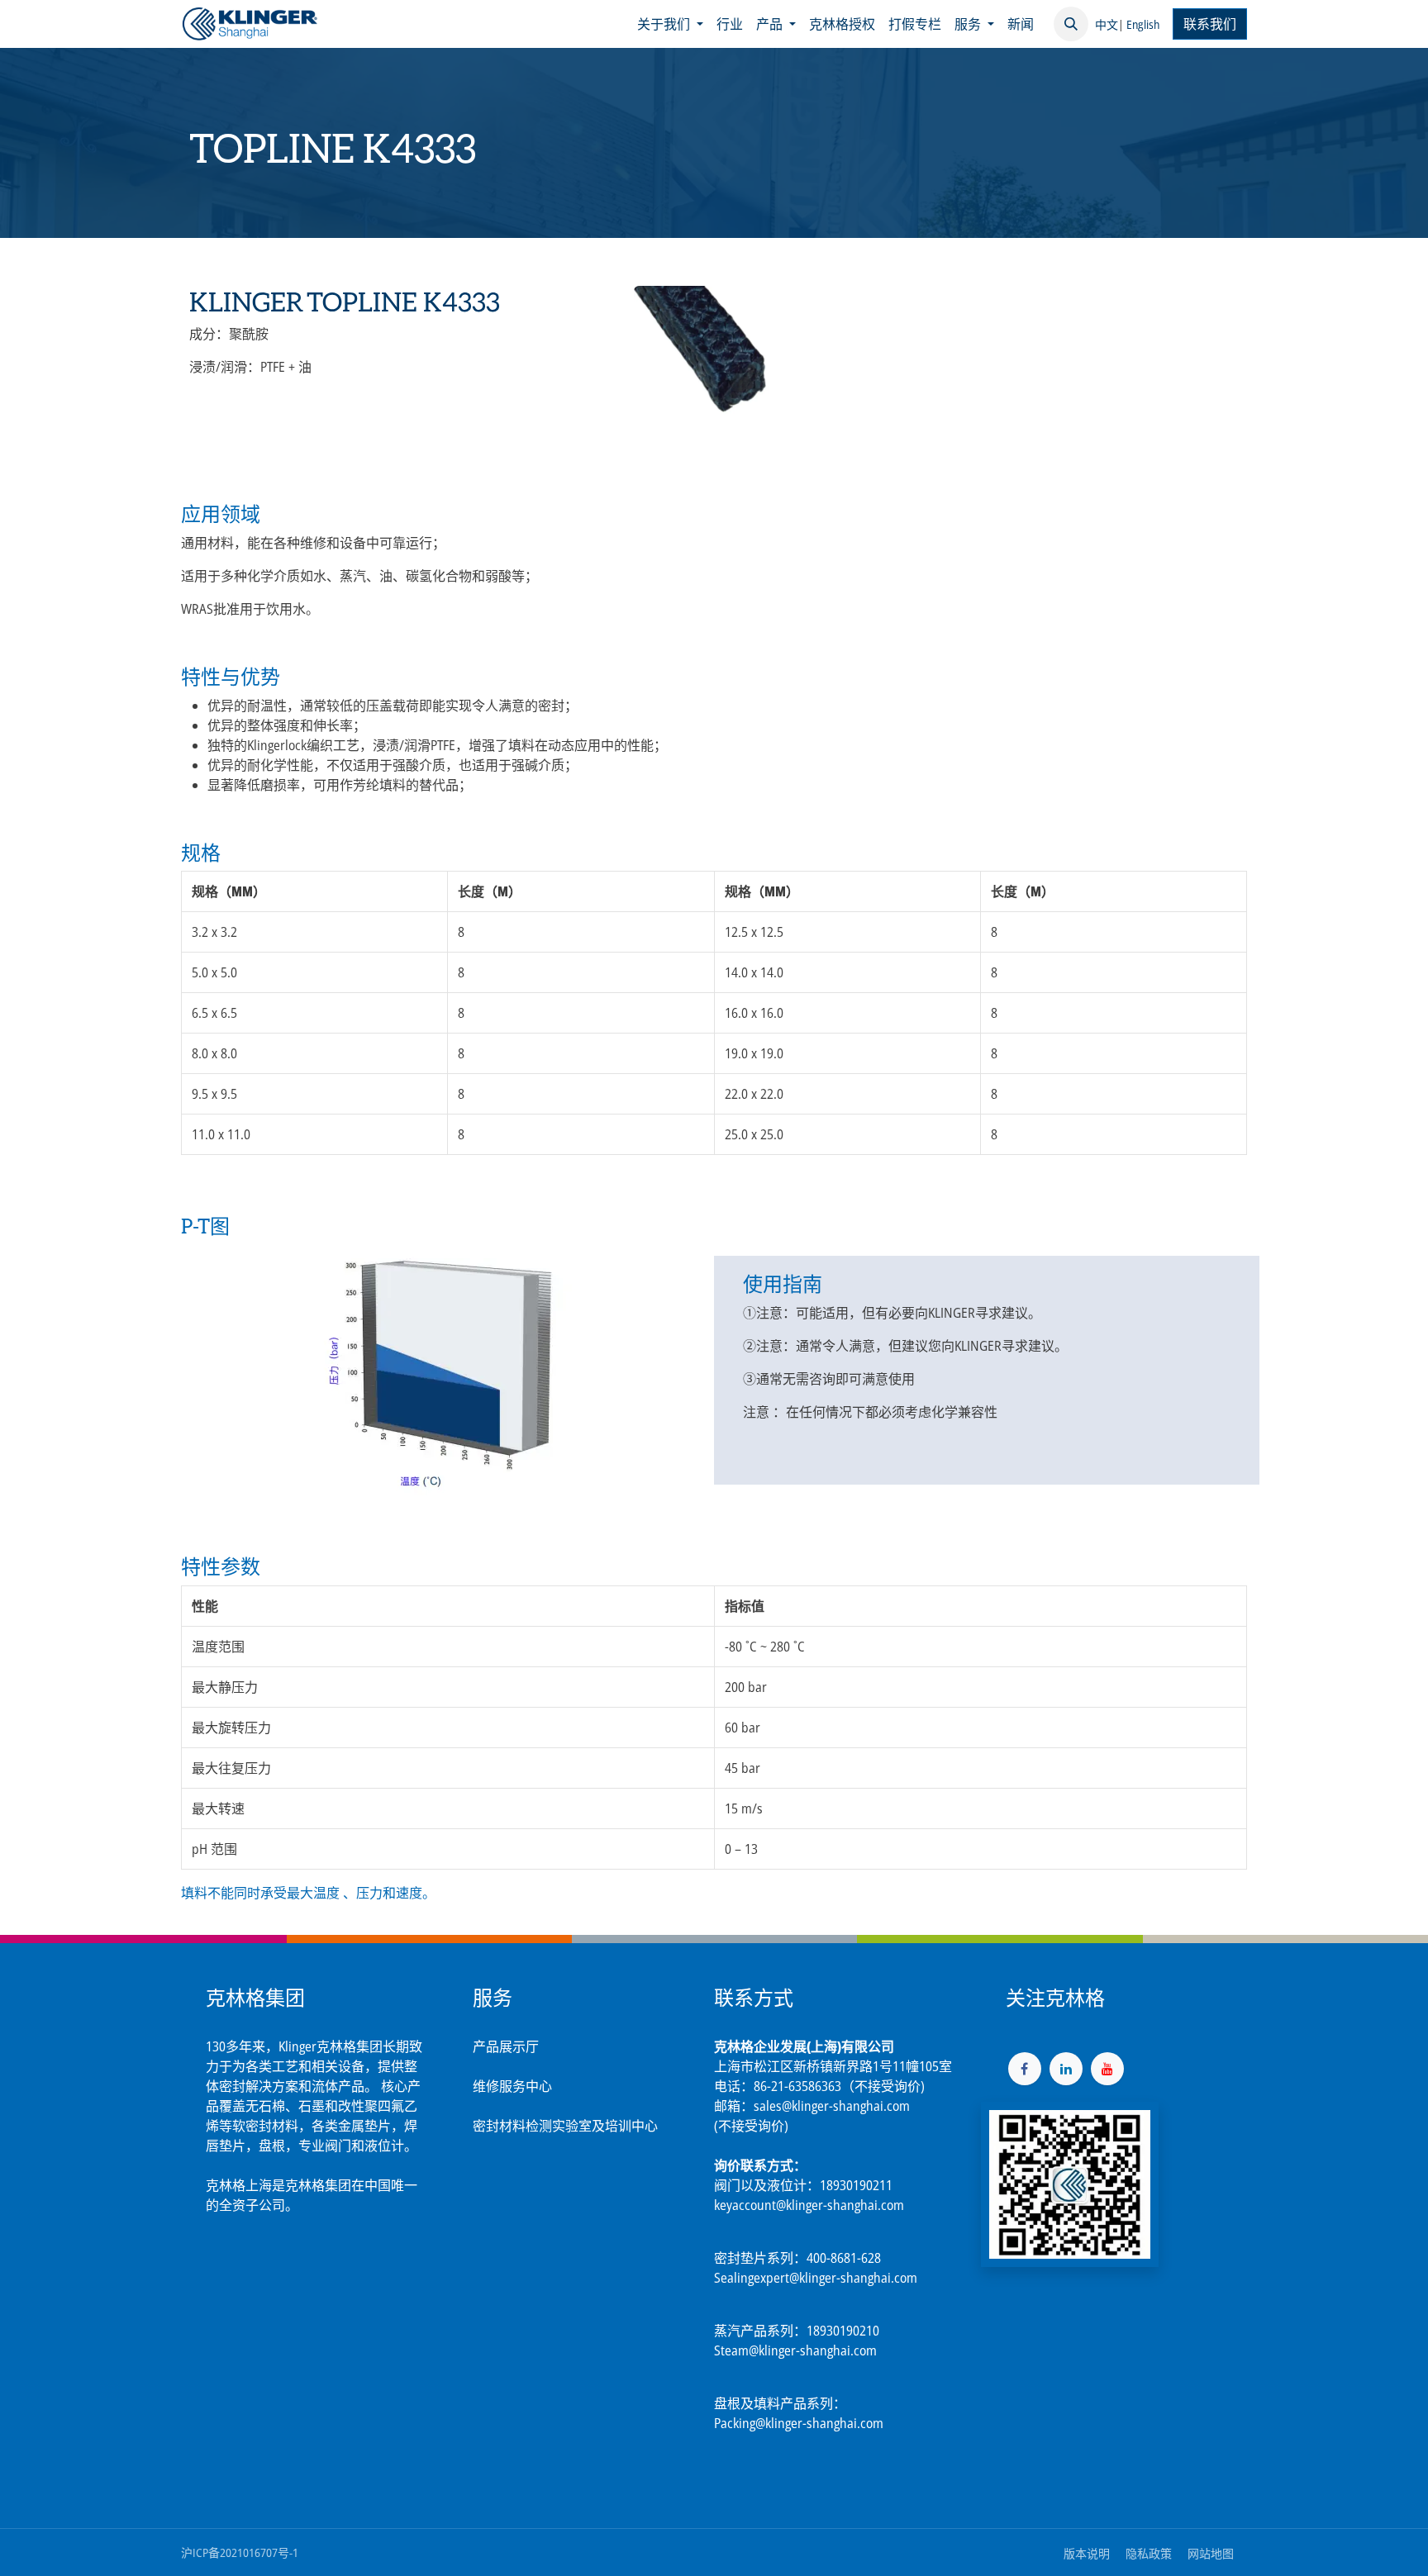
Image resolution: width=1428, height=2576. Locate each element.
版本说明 (1087, 2553)
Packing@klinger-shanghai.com (799, 2423)
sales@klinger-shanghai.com (832, 2106)
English (1143, 24)
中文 (1107, 24)
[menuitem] (670, 24)
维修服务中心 (512, 2086)
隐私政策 (1149, 2553)
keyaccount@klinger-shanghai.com (809, 2205)
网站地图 (1211, 2553)
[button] (1071, 24)
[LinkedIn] (1066, 2069)
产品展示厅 (506, 2046)
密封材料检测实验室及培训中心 (565, 2126)
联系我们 (1210, 24)
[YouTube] (1107, 2069)
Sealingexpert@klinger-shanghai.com (816, 2278)
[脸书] (1025, 2069)
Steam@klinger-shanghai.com (795, 2350)
